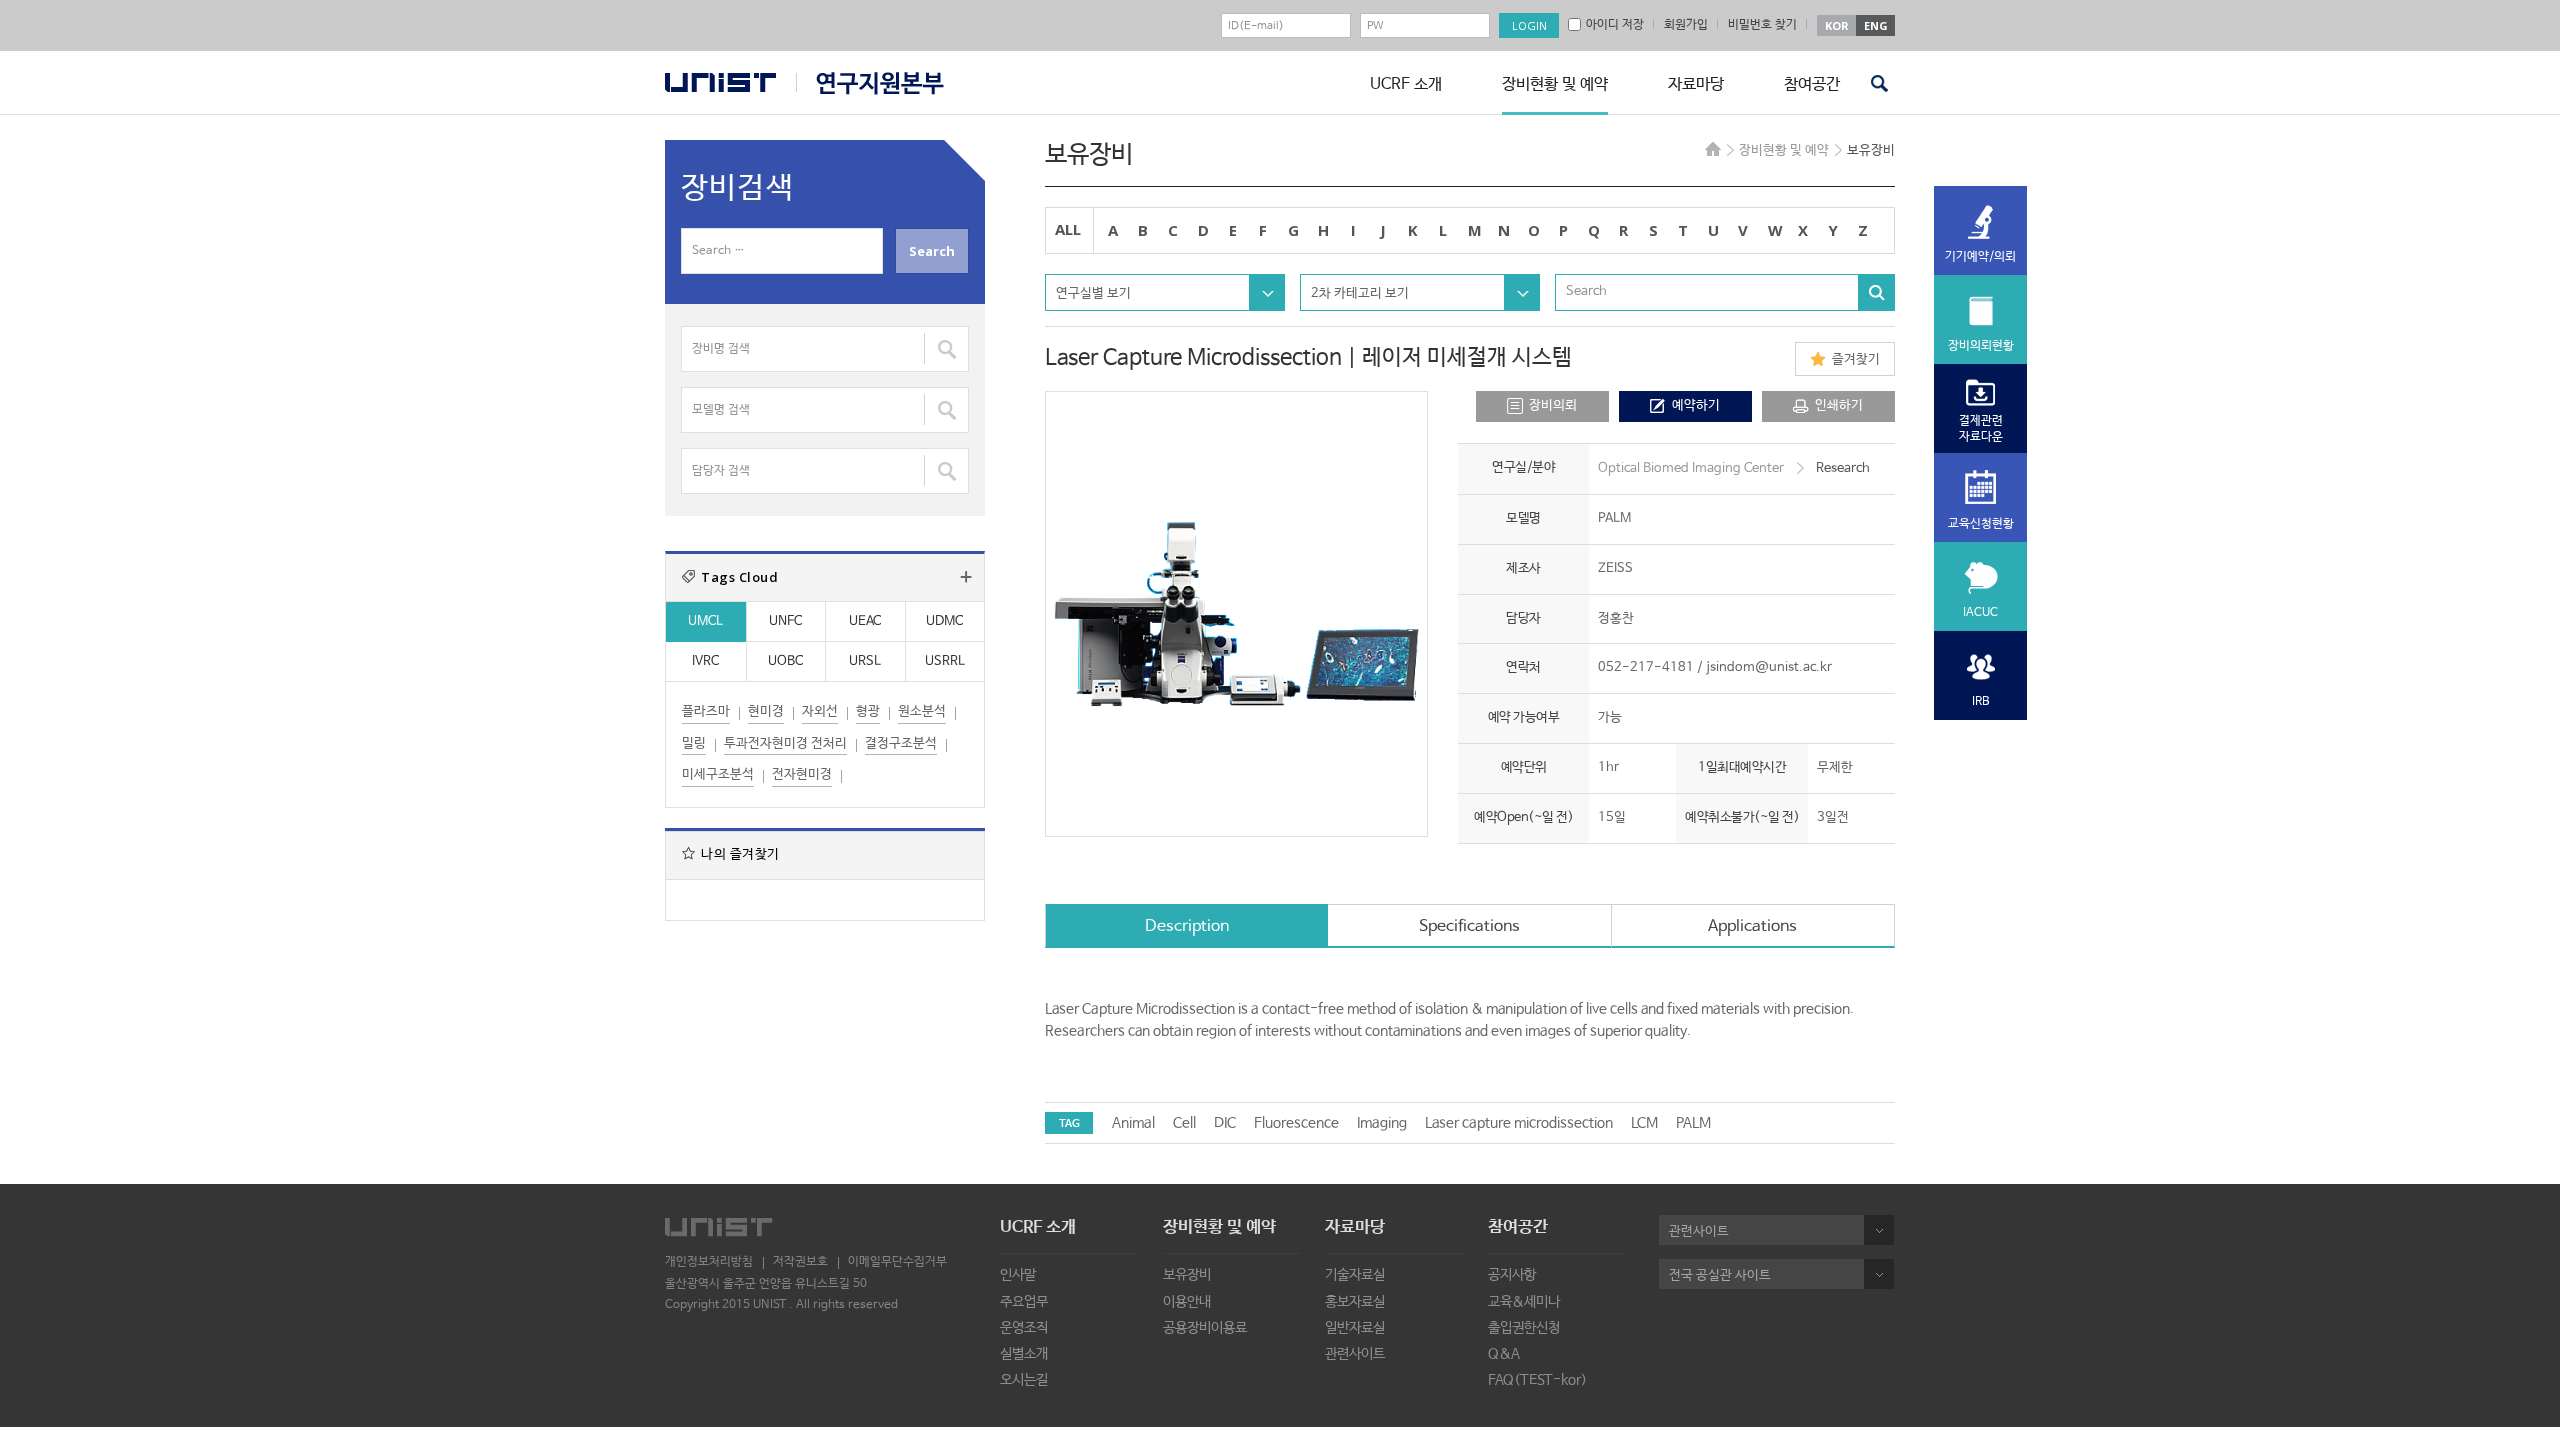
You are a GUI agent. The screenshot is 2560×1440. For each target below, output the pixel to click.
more (966, 577)
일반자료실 (1355, 1328)
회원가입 (1686, 25)
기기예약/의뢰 (1980, 257)
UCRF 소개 (1406, 84)
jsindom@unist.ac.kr (1769, 667)
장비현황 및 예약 (1555, 84)
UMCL (705, 621)
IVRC (705, 661)
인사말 (1018, 1275)
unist (720, 82)
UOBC (785, 661)
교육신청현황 (1981, 524)
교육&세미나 (1524, 1302)
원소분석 (922, 711)
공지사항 (1512, 1275)
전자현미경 (802, 774)
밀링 (694, 743)
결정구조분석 (901, 743)
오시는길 (1024, 1380)
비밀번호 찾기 (1762, 25)
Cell (1184, 1123)
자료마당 (1696, 84)
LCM (1644, 1123)
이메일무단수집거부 (897, 1262)
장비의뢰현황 (1981, 346)
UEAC (865, 621)
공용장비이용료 (1205, 1328)
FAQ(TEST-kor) (1537, 1380)
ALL (1068, 229)
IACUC (1980, 613)
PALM (1693, 1123)
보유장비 (1187, 1275)
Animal (1133, 1123)
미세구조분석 (718, 774)
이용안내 (1187, 1302)
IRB (1981, 702)
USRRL (945, 661)
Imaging (1382, 1123)
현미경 (766, 711)
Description (1187, 926)
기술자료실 (1355, 1275)
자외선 (820, 711)
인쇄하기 (1839, 405)
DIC (1225, 1123)
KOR (1837, 25)
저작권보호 (800, 1262)
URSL (865, 661)
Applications (1752, 926)
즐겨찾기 (1856, 359)
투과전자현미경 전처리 (785, 743)
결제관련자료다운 (1981, 429)
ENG (1876, 25)
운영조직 (1024, 1328)
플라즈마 (706, 711)
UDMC (944, 621)
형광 (868, 711)
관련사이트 (1355, 1354)
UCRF (870, 83)
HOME (1713, 149)
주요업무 (1024, 1302)
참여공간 (1812, 84)
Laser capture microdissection (1519, 1123)
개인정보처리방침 (709, 1262)
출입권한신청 (1524, 1328)
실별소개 (1024, 1354)
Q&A (1504, 1354)
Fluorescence (1296, 1123)
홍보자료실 (1355, 1302)
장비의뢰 (1553, 405)
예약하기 (1696, 405)
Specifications (1469, 926)
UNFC (785, 621)
